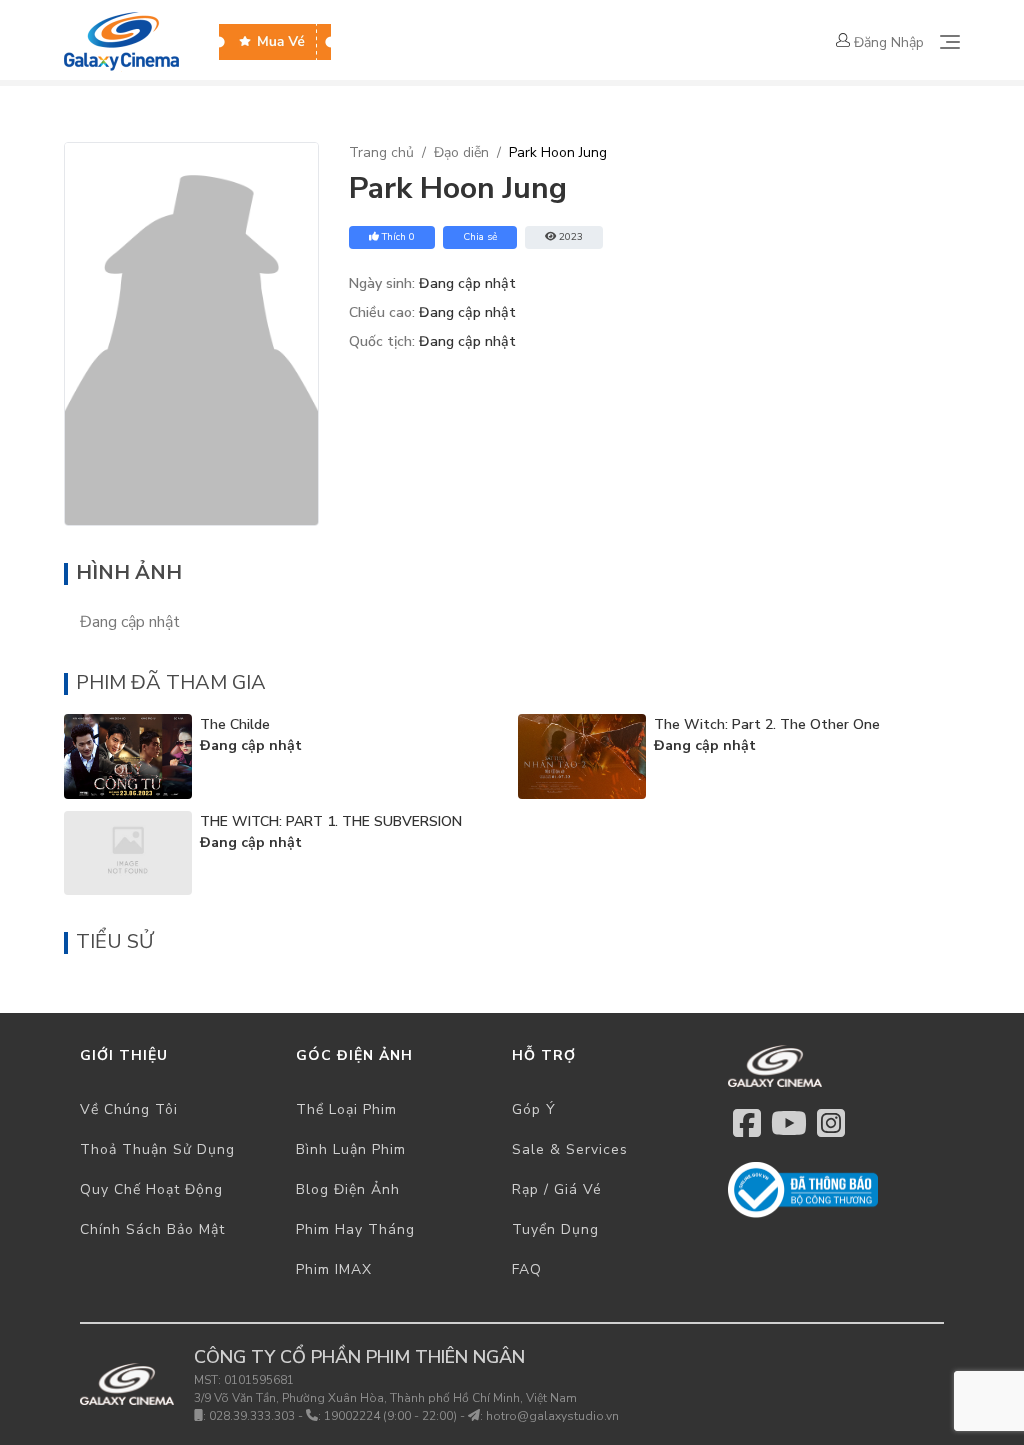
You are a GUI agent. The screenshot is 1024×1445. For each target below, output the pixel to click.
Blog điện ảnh (348, 1189)
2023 (571, 237)
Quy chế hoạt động (151, 1189)
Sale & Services (570, 1149)
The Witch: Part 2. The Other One (767, 724)
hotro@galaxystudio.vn (552, 1416)
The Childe (235, 724)
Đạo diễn (461, 152)
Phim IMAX (334, 1269)
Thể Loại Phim (346, 1109)
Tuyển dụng (555, 1229)
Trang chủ (381, 152)
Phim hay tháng (355, 1229)
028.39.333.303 (252, 1416)
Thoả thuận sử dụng (157, 1149)
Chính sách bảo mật (152, 1229)
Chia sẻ (480, 237)
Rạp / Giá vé (557, 1189)
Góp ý (534, 1109)
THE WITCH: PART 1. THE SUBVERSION (331, 821)
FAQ (527, 1269)
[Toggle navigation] (950, 42)
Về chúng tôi (129, 1109)
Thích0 (398, 237)
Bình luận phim (351, 1149)
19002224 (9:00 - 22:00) (390, 1416)
